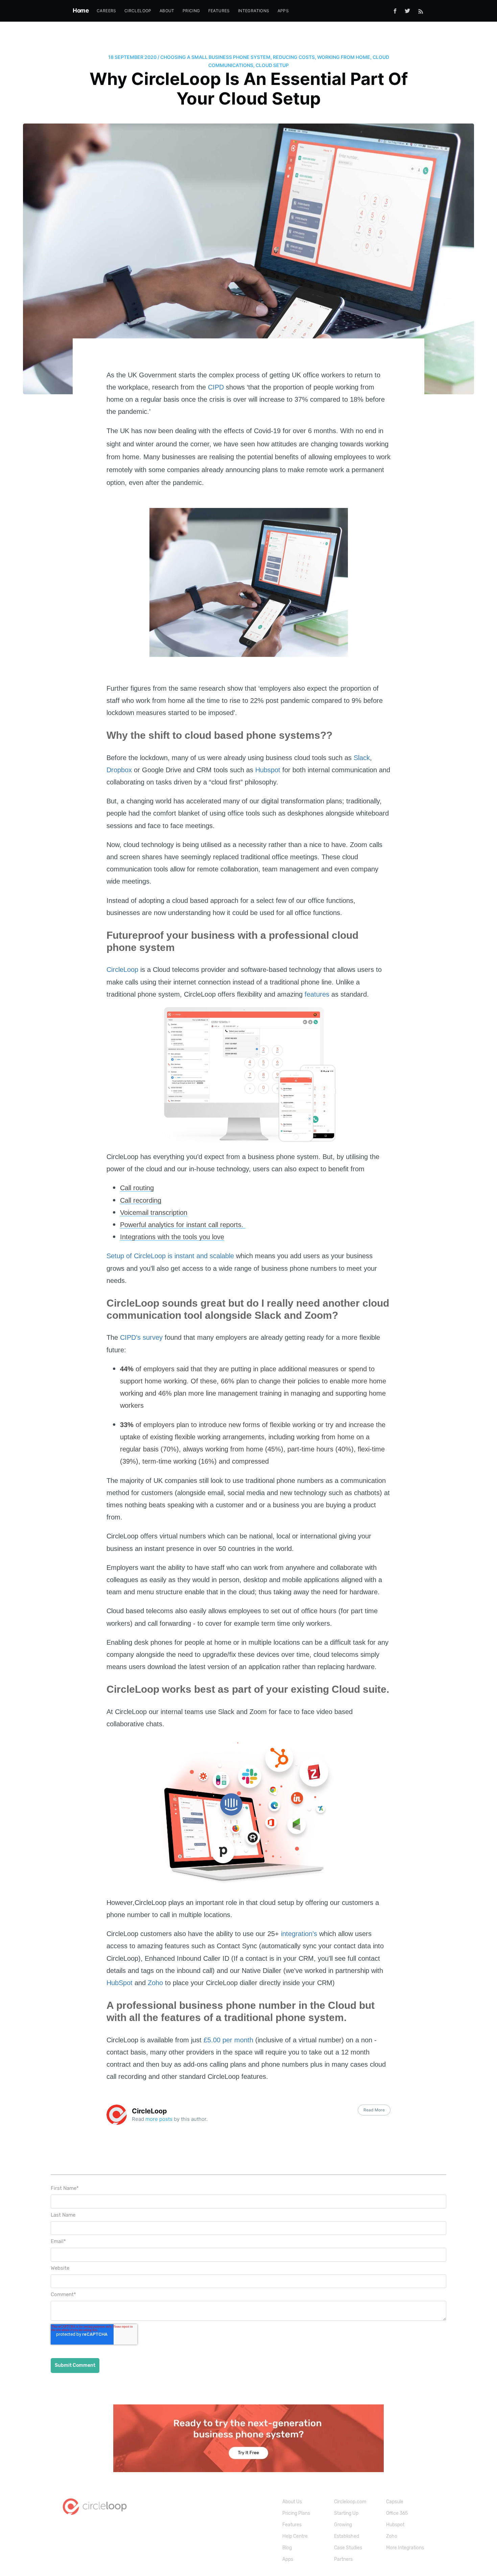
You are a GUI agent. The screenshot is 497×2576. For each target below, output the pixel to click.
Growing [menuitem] (343, 2525)
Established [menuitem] (347, 2536)
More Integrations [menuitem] (405, 2548)
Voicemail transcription (154, 1213)
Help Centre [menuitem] (295, 2536)
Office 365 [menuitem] (397, 2513)
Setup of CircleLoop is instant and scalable (170, 1256)
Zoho (155, 1983)
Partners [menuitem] (343, 2559)
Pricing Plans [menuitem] (296, 2513)
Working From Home (344, 57)
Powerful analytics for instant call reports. (183, 1225)
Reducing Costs (294, 57)
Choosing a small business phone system (215, 57)
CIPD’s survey (141, 1337)
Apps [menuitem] (283, 11)
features (317, 994)
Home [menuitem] (81, 10)
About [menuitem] (167, 11)
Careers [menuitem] (106, 11)
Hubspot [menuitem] (395, 2525)
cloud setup (272, 65)
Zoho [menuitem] (392, 2536)
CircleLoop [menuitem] (138, 11)
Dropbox (119, 770)
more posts (159, 2119)
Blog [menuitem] (287, 2548)
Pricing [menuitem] (191, 11)
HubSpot (120, 1983)
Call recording (141, 1200)
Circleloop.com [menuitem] (350, 2502)
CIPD (216, 387)
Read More (374, 2110)
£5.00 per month (228, 2040)
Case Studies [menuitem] (348, 2548)
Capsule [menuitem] (395, 2502)
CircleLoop (122, 970)
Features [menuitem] (219, 11)
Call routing (137, 1188)
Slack (362, 758)
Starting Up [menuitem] (346, 2513)
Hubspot (268, 770)
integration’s (299, 1934)
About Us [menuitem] (292, 2502)
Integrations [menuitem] (254, 11)
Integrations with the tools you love (172, 1237)
